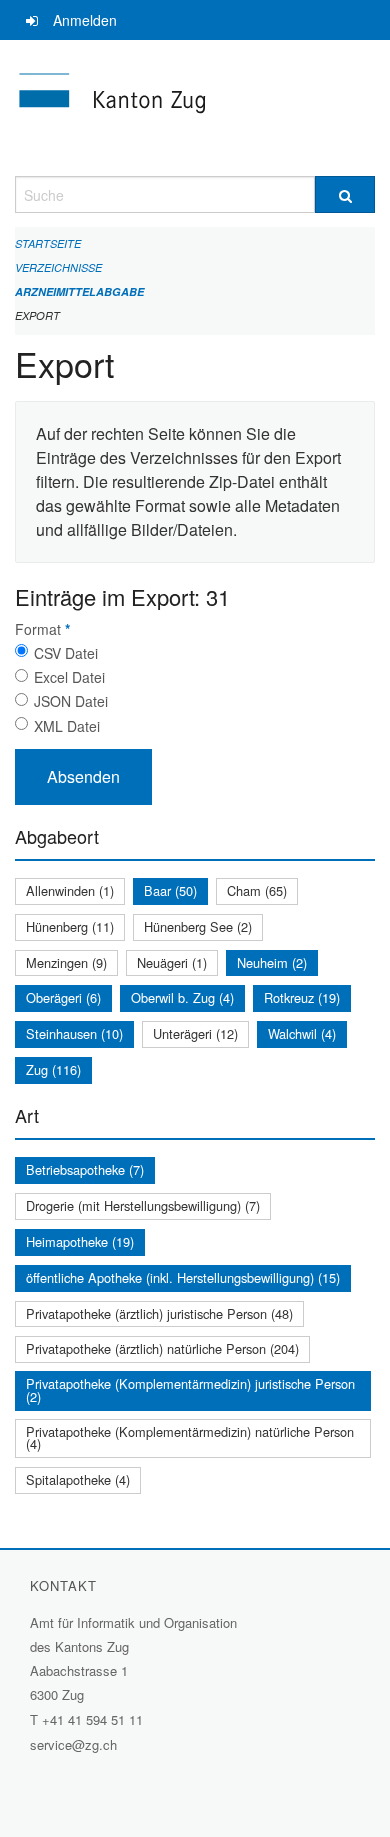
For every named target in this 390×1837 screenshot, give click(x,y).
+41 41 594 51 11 (92, 1719)
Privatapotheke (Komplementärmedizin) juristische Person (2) (190, 1390)
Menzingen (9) (66, 962)
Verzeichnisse (58, 267)
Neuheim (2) (272, 962)
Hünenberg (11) (70, 926)
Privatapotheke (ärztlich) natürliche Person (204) (162, 1348)
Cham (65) (257, 890)
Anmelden (85, 20)
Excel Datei (69, 677)
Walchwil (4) (302, 1033)
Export (37, 315)
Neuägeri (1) (172, 962)
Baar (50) (170, 890)
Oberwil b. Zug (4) (182, 997)
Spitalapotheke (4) (78, 1479)
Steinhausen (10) (74, 1033)
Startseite (48, 243)
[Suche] (345, 194)
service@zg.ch (73, 1744)
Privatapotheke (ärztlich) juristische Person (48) (159, 1313)
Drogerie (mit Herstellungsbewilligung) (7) (143, 1205)
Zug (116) (53, 1069)
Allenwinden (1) (70, 890)
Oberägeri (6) (63, 997)
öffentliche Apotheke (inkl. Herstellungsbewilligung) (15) (183, 1277)
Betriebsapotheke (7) (85, 1169)
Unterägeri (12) (195, 1033)
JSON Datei (71, 701)
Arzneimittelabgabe (79, 291)
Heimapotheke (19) (80, 1241)
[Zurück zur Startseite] (195, 108)
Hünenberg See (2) (198, 926)
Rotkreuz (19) (302, 997)
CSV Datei (66, 653)
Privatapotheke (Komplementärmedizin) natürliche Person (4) (190, 1438)
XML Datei (67, 726)
